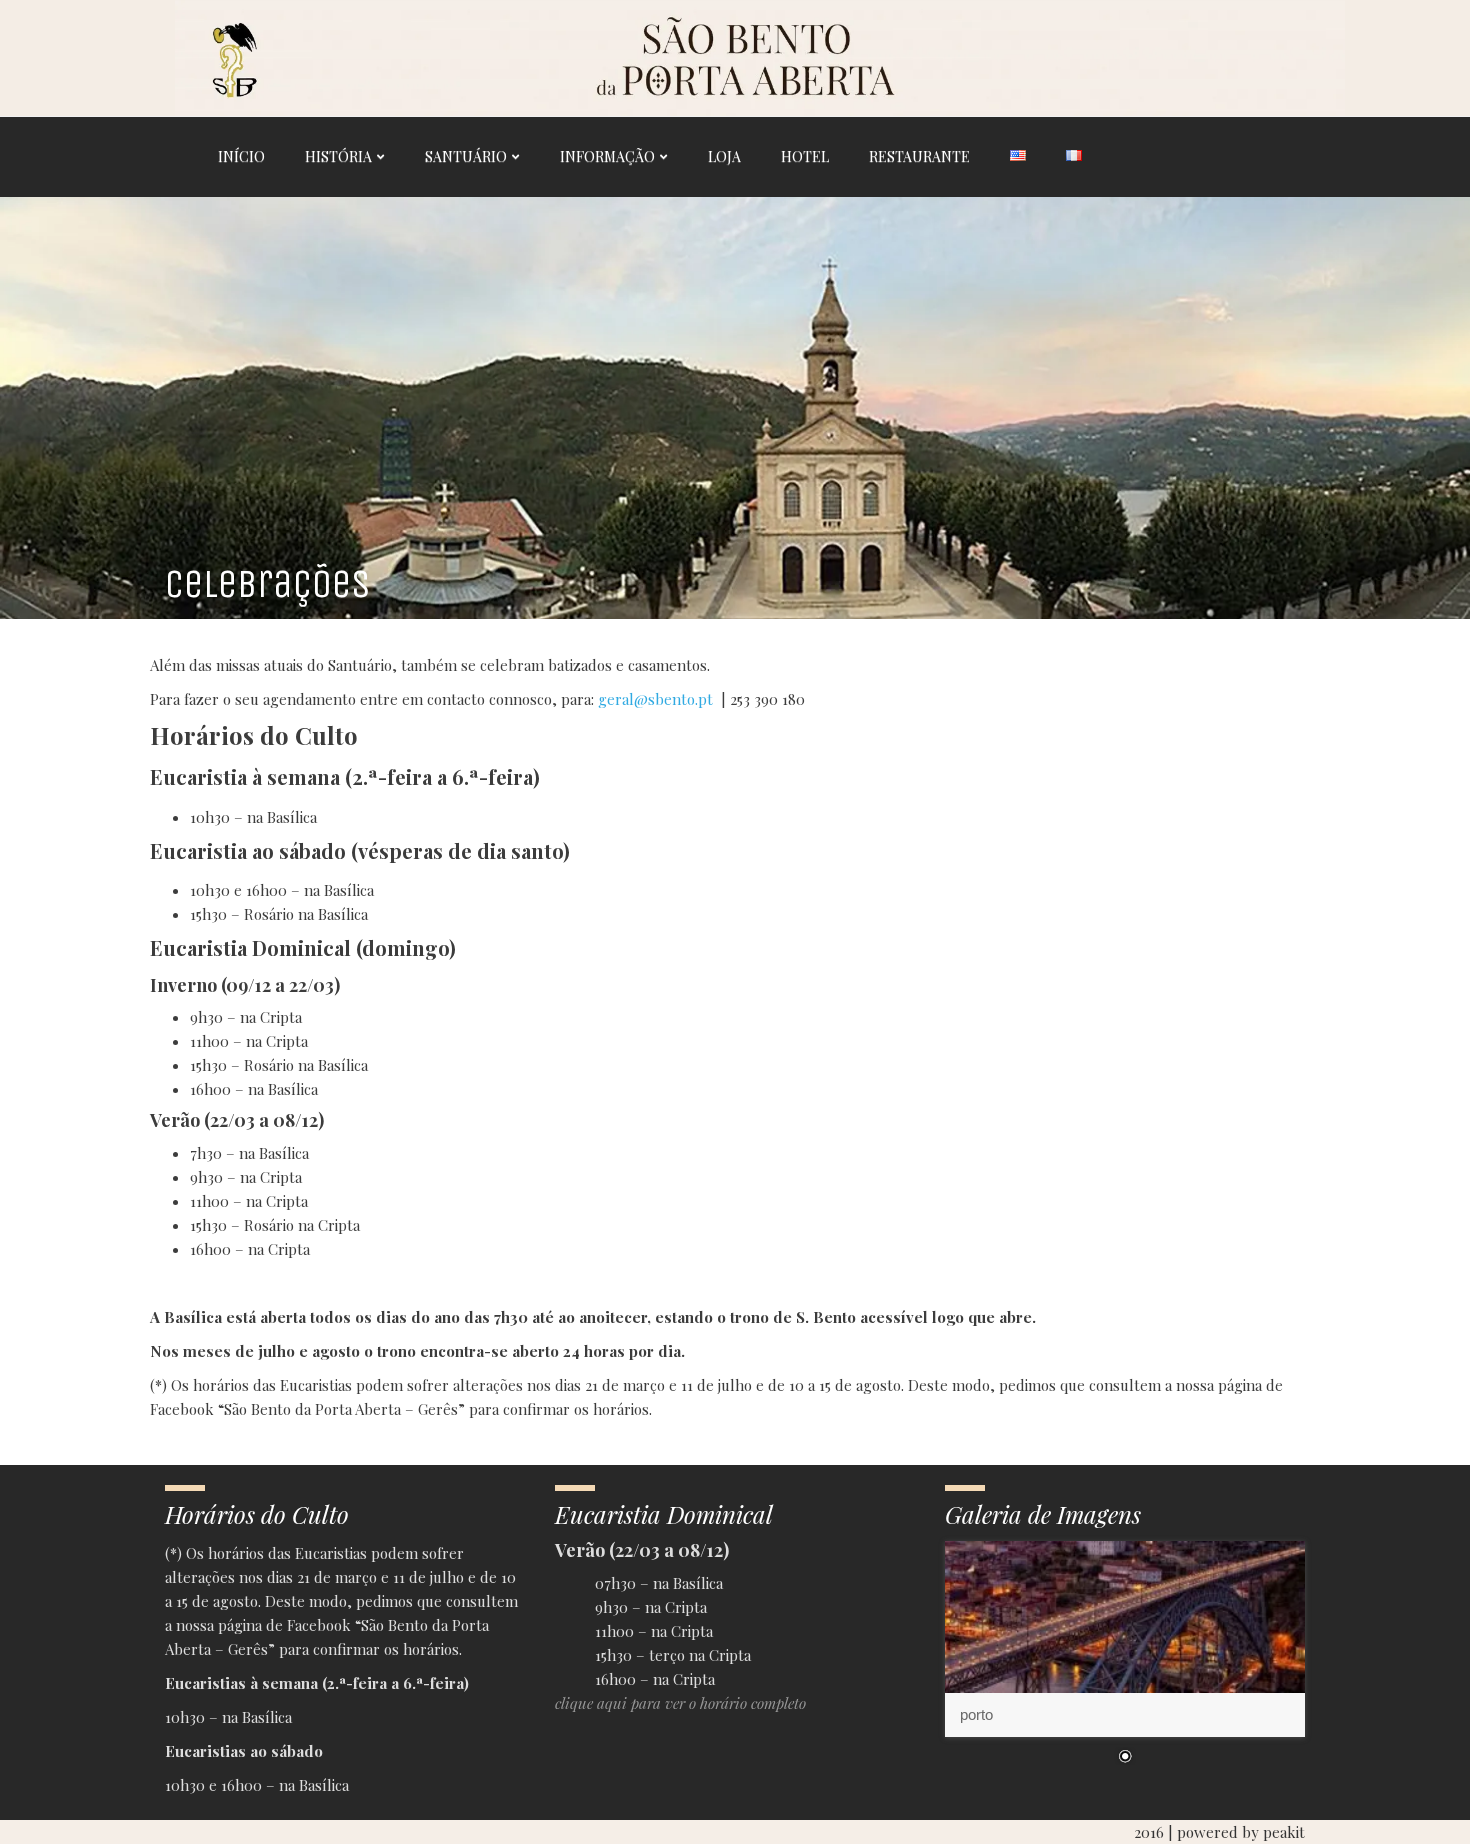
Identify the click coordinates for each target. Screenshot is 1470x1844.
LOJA (724, 156)
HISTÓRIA (338, 156)
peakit (1284, 1832)
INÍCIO (241, 156)
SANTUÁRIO (466, 156)
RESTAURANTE (919, 156)
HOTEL (805, 156)
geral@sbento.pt (655, 699)
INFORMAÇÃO (607, 156)
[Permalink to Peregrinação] (1125, 1639)
